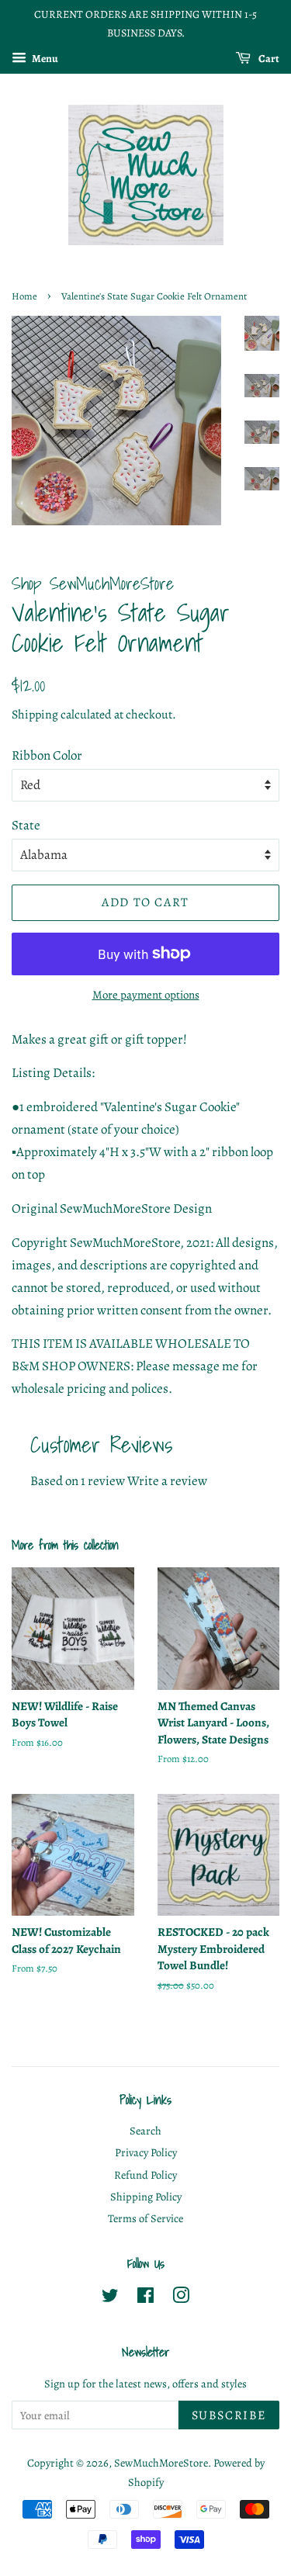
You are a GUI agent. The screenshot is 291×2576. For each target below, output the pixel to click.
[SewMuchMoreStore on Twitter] (110, 2298)
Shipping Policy (146, 2197)
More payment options (146, 995)
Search (145, 2131)
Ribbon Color (47, 755)
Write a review (167, 1481)
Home (24, 296)
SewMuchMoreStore (161, 2463)
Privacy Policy (146, 2152)
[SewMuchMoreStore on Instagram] (181, 2298)
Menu (44, 58)
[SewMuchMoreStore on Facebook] (145, 2298)
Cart (268, 58)
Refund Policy (145, 2175)
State (26, 825)
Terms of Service (145, 2218)
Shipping (35, 715)
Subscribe (229, 2415)
